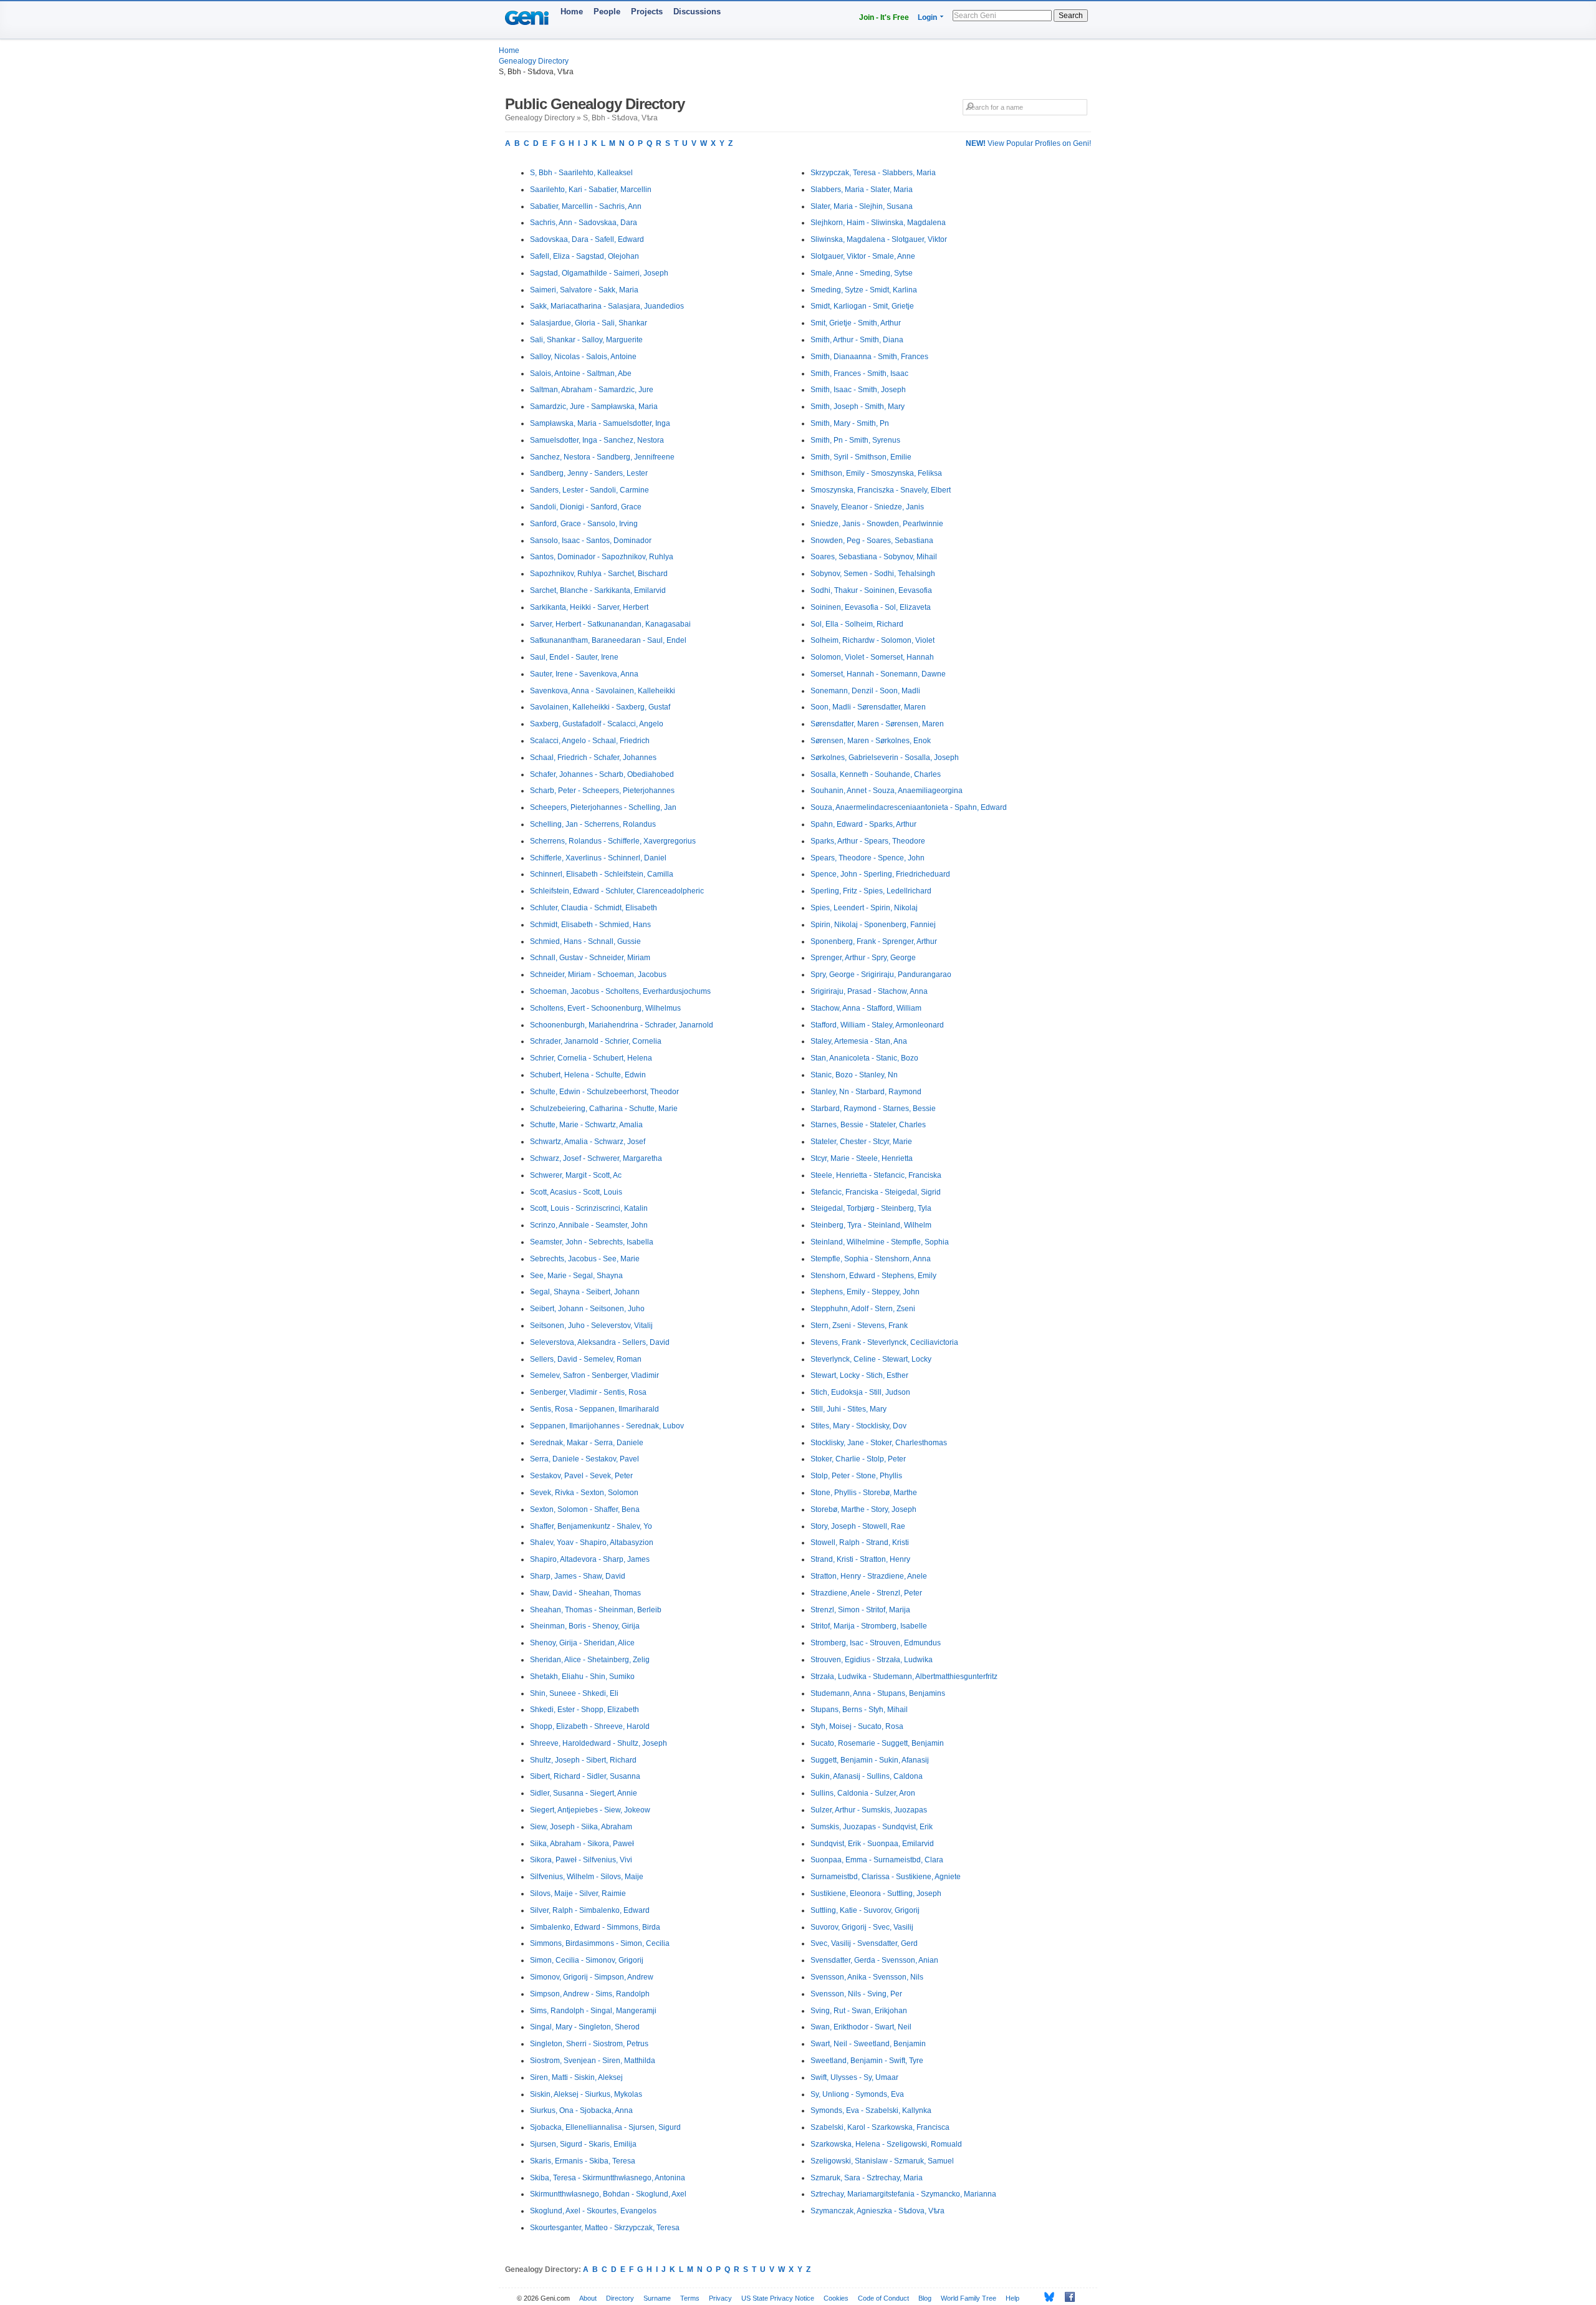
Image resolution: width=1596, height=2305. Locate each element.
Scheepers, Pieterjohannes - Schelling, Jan (603, 807)
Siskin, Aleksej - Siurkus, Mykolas (586, 2094)
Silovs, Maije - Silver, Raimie (578, 1894)
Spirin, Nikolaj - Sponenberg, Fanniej (873, 925)
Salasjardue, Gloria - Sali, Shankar (589, 323)
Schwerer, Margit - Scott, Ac (576, 1175)
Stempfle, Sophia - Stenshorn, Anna (871, 1259)
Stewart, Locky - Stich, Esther (859, 1375)
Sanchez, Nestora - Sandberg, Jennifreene (602, 457)
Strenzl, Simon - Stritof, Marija (860, 1610)
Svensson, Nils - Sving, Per (856, 1994)
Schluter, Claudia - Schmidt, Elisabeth (594, 908)
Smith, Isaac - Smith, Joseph (858, 390)
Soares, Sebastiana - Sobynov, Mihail (874, 557)
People (607, 12)
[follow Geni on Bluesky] (1046, 2297)
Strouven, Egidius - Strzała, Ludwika (872, 1660)
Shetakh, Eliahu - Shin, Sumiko (582, 1677)
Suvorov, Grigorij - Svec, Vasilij (862, 1927)
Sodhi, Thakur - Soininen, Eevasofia (871, 590)
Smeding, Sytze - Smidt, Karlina (864, 290)
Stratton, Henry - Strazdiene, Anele (869, 1576)
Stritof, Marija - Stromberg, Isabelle (869, 1626)
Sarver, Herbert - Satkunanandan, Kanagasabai (610, 624)
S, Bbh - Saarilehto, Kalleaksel (581, 173)
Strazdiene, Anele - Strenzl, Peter (866, 1593)
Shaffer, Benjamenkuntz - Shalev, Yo (591, 1526)
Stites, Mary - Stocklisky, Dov (858, 1426)
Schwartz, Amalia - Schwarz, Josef (588, 1142)
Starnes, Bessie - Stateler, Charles (868, 1125)
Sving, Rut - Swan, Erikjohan (859, 2011)
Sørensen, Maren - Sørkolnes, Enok (871, 741)
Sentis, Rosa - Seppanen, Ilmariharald (594, 1409)
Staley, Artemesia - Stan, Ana (859, 1041)
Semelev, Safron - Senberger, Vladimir (594, 1375)
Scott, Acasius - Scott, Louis (576, 1192)
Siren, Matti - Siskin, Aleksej (576, 2077)
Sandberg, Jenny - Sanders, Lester (589, 473)
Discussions (697, 12)
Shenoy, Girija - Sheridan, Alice (582, 1643)
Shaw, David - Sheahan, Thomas (585, 1593)
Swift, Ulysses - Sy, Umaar (854, 2077)
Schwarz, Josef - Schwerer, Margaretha (596, 1158)
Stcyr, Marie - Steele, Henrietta (862, 1158)
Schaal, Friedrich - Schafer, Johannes (593, 758)
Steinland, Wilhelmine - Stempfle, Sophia (880, 1242)
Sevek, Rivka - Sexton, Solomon (584, 1493)
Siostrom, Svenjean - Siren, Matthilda (593, 2061)
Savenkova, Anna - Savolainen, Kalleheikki (603, 691)
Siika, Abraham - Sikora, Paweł (582, 1844)
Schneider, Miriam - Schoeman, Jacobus (598, 974)
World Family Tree (969, 2298)
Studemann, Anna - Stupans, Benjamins (878, 1693)
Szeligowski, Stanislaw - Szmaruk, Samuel (882, 2161)
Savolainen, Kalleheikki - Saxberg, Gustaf (600, 707)
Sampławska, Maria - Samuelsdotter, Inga (600, 423)
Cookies (836, 2298)
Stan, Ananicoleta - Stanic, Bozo (864, 1058)
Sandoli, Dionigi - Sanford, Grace (586, 507)
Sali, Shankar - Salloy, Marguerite (586, 340)
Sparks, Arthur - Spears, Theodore (868, 841)
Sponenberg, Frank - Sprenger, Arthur (874, 941)
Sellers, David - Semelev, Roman (586, 1359)
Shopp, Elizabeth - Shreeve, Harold (590, 1726)
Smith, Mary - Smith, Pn (850, 423)
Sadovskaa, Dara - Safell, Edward (587, 239)
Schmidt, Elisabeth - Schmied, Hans (590, 925)
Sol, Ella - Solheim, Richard (857, 624)
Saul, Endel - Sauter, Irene (574, 657)
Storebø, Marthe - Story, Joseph (863, 1509)
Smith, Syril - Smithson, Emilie (861, 457)
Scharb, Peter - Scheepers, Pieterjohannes (602, 791)
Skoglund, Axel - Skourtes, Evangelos (593, 2211)
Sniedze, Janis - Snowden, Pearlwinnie (877, 524)
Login (927, 17)
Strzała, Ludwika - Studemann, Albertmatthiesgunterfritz (904, 1677)
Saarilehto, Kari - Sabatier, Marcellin (591, 190)
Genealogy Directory (534, 61)
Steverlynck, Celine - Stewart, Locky (871, 1359)
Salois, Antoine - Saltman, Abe (581, 373)
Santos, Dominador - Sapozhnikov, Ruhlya (602, 557)
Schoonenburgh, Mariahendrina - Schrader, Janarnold (622, 1025)
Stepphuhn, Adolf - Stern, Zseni (863, 1309)
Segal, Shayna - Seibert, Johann (585, 1292)
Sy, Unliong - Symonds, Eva (857, 2094)
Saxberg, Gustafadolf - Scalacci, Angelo (597, 724)
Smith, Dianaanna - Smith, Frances (869, 357)
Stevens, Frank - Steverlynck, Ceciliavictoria (884, 1342)
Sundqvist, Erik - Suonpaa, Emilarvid (872, 1844)
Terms (690, 2298)
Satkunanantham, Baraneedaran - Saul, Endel (608, 640)
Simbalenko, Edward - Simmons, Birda (595, 1927)
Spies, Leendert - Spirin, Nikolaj (864, 908)
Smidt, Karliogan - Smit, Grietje (862, 306)
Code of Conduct (883, 2298)
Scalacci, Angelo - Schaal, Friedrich (590, 741)
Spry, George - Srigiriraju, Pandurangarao (881, 974)
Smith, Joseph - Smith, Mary (858, 407)
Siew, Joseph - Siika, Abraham (581, 1827)
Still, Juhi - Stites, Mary (848, 1409)
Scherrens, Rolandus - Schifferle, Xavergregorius (613, 841)
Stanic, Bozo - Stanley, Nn (854, 1075)
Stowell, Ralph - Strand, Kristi (860, 1542)
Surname (657, 2298)
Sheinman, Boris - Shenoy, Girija (585, 1626)
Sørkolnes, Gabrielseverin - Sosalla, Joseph (885, 758)
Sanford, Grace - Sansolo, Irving (584, 524)
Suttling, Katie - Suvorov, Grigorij (865, 1910)
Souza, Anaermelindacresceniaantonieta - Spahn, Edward (909, 807)
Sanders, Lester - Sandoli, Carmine (589, 490)
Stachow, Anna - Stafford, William (866, 1008)
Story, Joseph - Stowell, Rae (858, 1526)
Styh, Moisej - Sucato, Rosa (857, 1726)
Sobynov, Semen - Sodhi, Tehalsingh (873, 574)
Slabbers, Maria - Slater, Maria (862, 190)
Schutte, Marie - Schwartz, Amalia (586, 1125)
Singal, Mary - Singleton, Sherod (585, 2027)
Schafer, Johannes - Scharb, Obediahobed (602, 774)
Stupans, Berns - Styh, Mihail (859, 1710)
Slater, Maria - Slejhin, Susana (862, 206)
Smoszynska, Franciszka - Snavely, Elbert (881, 490)
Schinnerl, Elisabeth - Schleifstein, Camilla (602, 874)
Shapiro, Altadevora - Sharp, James (590, 1559)
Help (1012, 2298)
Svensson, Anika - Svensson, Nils (867, 1977)
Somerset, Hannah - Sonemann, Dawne (878, 674)
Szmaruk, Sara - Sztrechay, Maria (867, 2178)
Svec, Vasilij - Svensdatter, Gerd (864, 1943)
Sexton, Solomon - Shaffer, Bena (585, 1509)
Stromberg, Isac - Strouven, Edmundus (876, 1643)
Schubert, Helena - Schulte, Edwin (588, 1075)
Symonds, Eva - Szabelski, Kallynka (871, 2110)
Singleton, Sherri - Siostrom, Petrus (589, 2044)
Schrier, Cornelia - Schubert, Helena (591, 1058)
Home (572, 12)
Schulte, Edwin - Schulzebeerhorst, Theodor (604, 1092)
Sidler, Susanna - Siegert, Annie (584, 1793)
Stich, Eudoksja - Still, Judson (860, 1392)
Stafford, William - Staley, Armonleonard (877, 1025)
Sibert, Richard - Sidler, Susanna (585, 1776)
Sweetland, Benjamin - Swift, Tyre (867, 2061)
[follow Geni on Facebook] (1066, 2297)
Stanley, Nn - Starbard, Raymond (866, 1092)
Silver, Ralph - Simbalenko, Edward (590, 1910)
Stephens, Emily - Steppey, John (865, 1292)
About (588, 2298)
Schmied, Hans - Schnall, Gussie (585, 941)
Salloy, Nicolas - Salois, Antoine (583, 357)
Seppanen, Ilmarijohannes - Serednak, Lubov (607, 1426)
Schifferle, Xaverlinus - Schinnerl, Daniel (598, 858)
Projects (647, 12)
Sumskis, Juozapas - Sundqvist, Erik (872, 1827)
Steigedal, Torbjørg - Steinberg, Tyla (871, 1208)
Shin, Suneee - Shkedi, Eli (574, 1693)
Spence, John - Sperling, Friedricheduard (880, 874)
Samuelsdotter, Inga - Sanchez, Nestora (597, 440)
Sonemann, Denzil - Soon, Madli (865, 691)
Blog (925, 2298)
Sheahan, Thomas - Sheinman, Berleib (596, 1610)
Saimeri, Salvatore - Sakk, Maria (584, 290)
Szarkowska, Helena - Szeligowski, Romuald (886, 2144)
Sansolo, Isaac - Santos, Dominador (591, 541)
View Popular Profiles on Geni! (1028, 143)
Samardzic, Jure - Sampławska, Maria (594, 407)
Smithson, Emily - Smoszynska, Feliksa (876, 473)
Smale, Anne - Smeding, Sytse (862, 273)
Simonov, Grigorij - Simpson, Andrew (592, 1977)
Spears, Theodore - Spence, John (868, 858)
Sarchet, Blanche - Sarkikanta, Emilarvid (598, 590)
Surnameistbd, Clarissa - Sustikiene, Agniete (886, 1877)
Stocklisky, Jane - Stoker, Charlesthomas (879, 1443)
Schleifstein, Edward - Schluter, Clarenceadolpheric (617, 891)
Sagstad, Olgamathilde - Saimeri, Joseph (599, 273)
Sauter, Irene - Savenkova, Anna (584, 674)
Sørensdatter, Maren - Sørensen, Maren (877, 724)
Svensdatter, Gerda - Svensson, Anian (874, 1960)
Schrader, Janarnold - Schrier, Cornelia (596, 1041)
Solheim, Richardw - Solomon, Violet (873, 640)
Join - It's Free (884, 17)
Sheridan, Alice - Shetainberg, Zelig (590, 1660)
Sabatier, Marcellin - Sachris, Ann (586, 206)
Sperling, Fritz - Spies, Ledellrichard (871, 891)
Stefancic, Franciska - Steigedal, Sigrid (876, 1192)
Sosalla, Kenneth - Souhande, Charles (876, 774)
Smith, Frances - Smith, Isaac (859, 373)
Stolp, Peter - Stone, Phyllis (856, 1476)
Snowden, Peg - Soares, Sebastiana (872, 541)
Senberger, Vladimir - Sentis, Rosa (588, 1392)
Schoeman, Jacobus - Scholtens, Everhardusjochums (620, 991)
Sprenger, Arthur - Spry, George (863, 958)
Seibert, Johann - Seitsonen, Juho (587, 1309)
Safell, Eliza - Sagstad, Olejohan (584, 256)
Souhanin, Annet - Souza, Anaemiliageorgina (887, 791)
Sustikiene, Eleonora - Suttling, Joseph (876, 1894)
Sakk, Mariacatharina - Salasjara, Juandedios (607, 306)
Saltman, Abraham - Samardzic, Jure (592, 390)
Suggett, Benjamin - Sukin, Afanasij (870, 1760)
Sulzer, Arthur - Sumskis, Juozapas (869, 1810)
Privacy (720, 2298)
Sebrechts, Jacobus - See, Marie (585, 1259)
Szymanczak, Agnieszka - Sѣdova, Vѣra (877, 2211)
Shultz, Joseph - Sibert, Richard (583, 1760)
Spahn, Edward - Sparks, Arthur (863, 824)
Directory (620, 2298)
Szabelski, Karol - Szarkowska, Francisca (880, 2127)
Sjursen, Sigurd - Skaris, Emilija (583, 2144)
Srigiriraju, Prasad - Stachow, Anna (869, 991)
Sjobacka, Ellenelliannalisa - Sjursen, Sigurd (605, 2127)
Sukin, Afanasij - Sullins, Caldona (867, 1776)
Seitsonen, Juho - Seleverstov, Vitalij (591, 1326)
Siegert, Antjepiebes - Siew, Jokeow (590, 1810)
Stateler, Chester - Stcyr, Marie (861, 1142)
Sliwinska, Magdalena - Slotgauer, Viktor (879, 239)
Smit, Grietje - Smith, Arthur (856, 323)
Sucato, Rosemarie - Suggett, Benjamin (877, 1743)
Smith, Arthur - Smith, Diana (857, 340)
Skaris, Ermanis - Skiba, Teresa (583, 2161)
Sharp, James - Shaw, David (578, 1576)
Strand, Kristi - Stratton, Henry (860, 1559)
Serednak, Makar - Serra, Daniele (587, 1443)
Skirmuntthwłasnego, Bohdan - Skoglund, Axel (608, 2194)
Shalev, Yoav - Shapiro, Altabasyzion (592, 1542)
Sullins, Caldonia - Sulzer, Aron (863, 1793)
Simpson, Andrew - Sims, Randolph (590, 1994)
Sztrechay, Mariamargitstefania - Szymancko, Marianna (903, 2194)
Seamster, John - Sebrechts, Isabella (592, 1242)
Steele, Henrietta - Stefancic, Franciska (876, 1175)
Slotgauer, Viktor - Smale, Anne (863, 256)
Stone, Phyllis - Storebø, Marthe (864, 1493)
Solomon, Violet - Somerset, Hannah (872, 657)
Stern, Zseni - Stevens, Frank (859, 1326)
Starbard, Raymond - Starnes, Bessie (873, 1109)
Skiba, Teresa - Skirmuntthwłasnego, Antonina (608, 2178)
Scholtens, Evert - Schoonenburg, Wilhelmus (605, 1008)
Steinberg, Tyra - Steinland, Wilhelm (871, 1225)
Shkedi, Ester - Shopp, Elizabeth (584, 1710)
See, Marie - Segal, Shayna (576, 1276)
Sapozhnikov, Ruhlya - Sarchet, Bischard (599, 574)
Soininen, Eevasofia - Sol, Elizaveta (871, 607)
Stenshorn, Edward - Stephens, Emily (873, 1276)
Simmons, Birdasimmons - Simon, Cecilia (600, 1943)
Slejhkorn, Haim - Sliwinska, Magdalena (878, 223)
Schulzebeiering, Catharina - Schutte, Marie (604, 1109)
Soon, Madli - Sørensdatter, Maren (868, 707)
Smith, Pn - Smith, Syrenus (855, 440)
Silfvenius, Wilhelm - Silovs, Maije (587, 1877)
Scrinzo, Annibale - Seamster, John (589, 1225)
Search (1071, 16)
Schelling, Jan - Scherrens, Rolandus (593, 824)
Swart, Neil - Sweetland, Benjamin (868, 2044)
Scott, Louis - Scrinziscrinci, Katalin (589, 1208)
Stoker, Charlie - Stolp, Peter (858, 1459)
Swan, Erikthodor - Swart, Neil (861, 2027)
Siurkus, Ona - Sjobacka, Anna (581, 2110)
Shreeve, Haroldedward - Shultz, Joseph (598, 1743)
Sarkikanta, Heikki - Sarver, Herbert (589, 607)
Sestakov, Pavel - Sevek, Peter (581, 1476)
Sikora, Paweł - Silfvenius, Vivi (581, 1860)
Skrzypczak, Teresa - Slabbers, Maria (873, 173)
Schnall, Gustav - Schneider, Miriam (590, 958)
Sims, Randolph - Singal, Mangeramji (593, 2011)
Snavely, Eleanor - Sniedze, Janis (867, 507)
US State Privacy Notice (778, 2298)
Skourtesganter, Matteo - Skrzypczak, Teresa (605, 2228)
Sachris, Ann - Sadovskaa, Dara (584, 223)
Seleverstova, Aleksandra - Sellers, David (600, 1342)
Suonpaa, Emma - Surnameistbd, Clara (877, 1860)
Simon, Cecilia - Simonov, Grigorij (587, 1960)
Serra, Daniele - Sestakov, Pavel (584, 1459)
